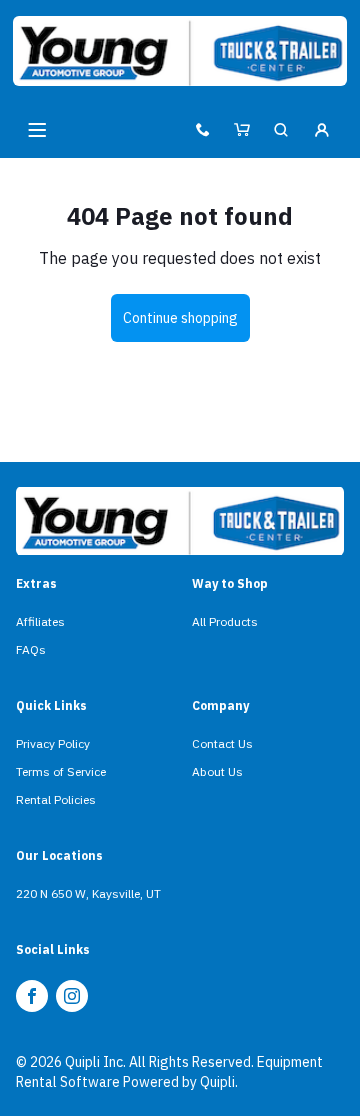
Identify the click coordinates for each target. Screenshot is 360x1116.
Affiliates (40, 621)
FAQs (31, 649)
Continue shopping (180, 318)
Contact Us (222, 743)
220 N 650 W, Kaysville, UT (88, 893)
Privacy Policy (53, 743)
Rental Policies (56, 799)
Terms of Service (61, 771)
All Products (225, 621)
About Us (217, 771)
